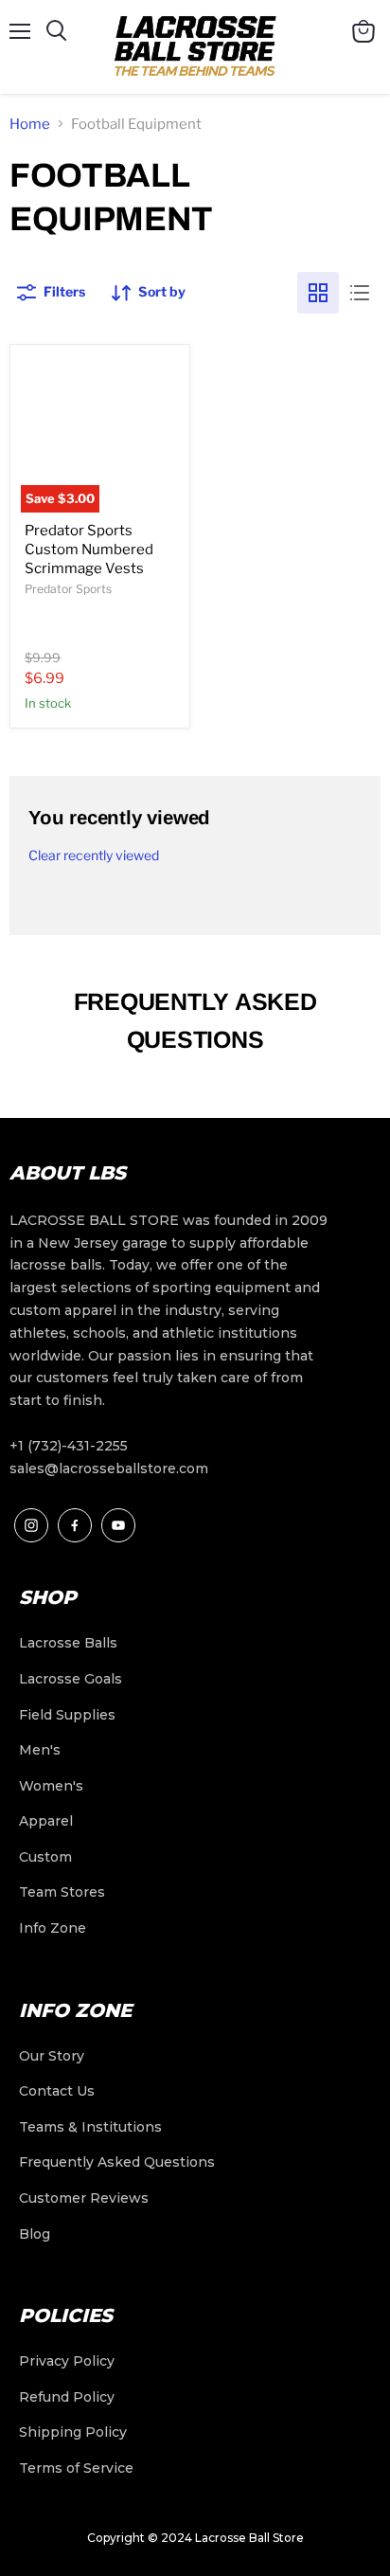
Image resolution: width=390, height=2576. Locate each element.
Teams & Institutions (90, 2127)
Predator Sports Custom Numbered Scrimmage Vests (89, 549)
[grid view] (318, 293)
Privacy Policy (67, 2361)
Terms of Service (76, 2468)
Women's (51, 1786)
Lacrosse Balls (68, 1643)
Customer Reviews (84, 2198)
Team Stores (62, 1892)
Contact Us (57, 2091)
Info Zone (53, 1928)
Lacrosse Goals (71, 1679)
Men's (40, 1750)
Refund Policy (67, 2397)
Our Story (52, 2056)
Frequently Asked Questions (117, 2162)
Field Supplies (67, 1715)
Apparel (46, 1821)
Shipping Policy (73, 2432)
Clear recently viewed (94, 856)
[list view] (360, 293)
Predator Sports (68, 589)
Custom (45, 1857)
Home (30, 124)
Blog (35, 2234)
